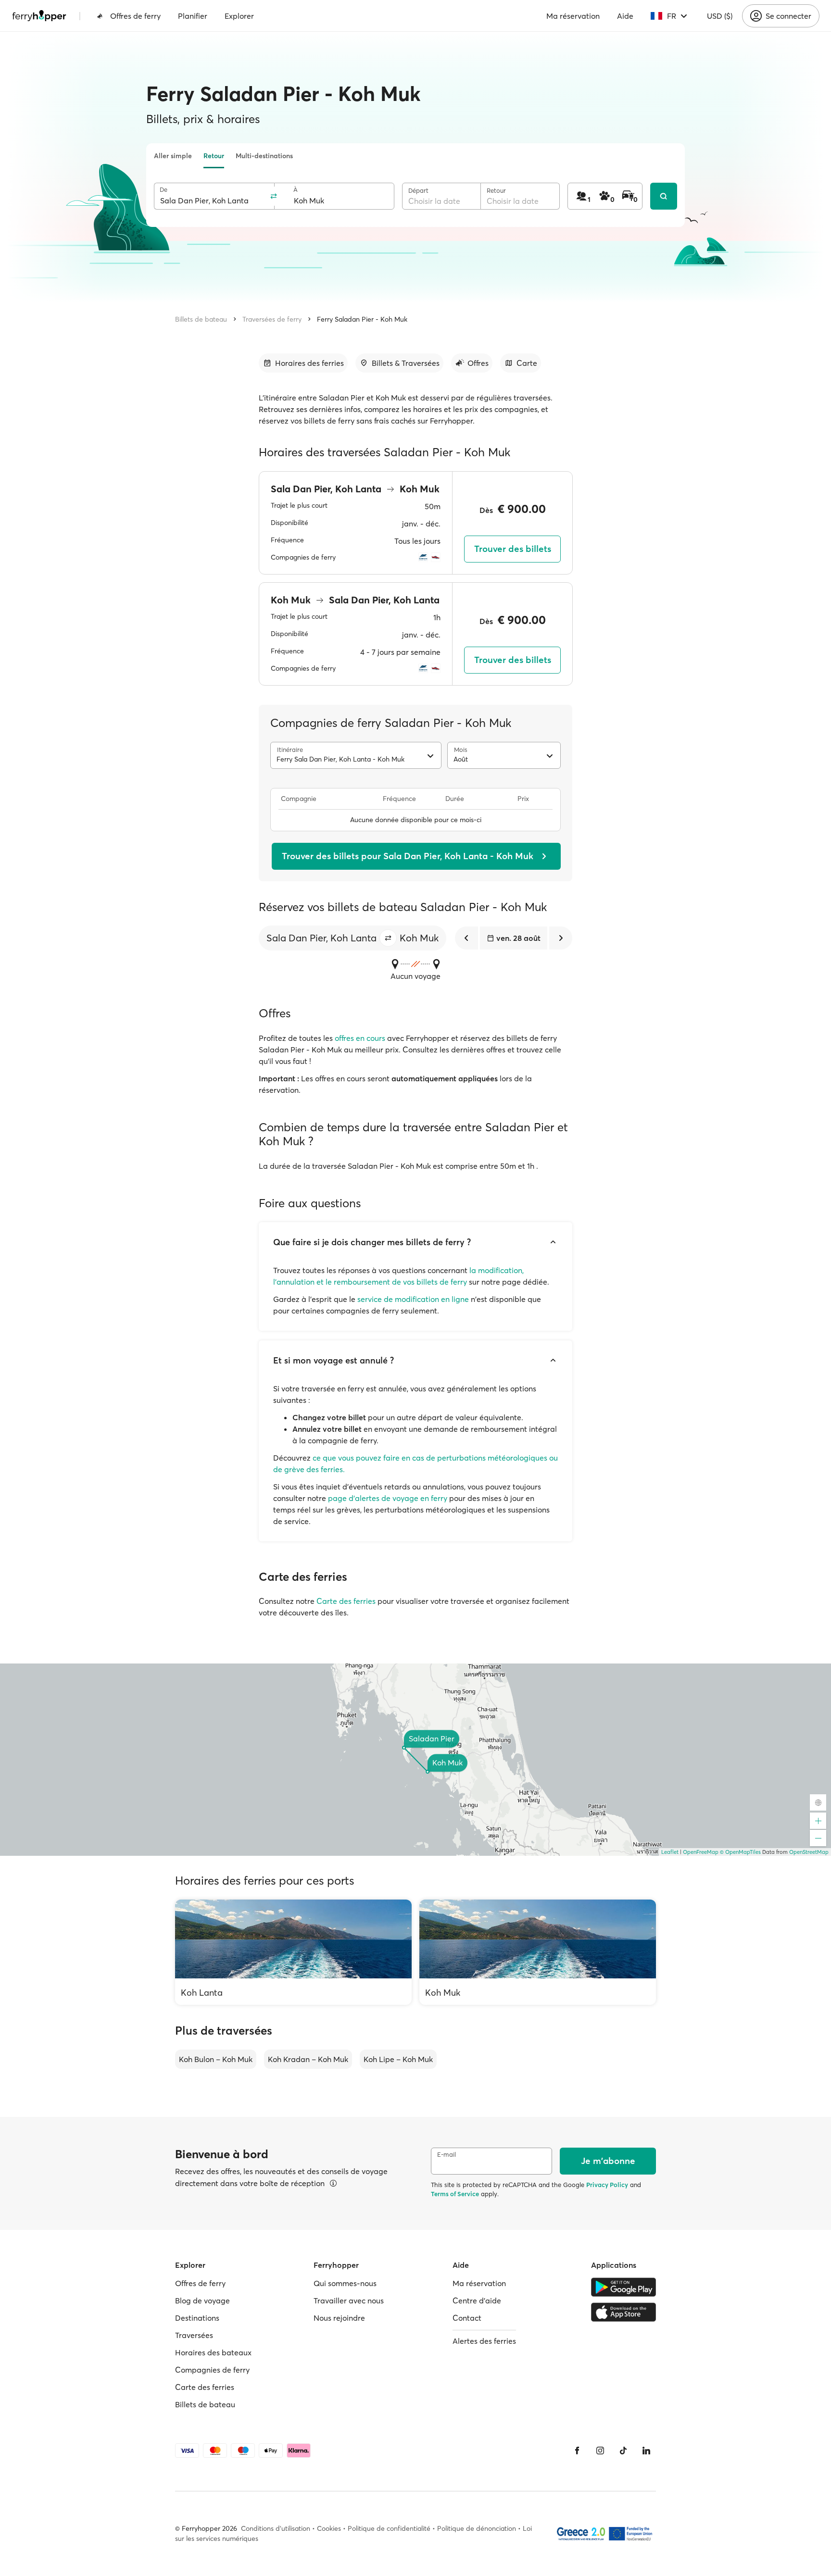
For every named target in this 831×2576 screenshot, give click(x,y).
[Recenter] (818, 1802)
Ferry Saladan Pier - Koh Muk (362, 319)
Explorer (239, 16)
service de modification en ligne (413, 1299)
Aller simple (173, 156)
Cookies (329, 2528)
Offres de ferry (135, 16)
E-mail (447, 2155)
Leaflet (670, 1852)
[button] (388, 938)
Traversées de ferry (272, 319)
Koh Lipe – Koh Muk (398, 2059)
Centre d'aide (477, 2301)
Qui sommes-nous (345, 2283)
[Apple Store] (623, 2312)
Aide (625, 16)
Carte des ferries (346, 1601)
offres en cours (360, 1038)
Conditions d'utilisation (276, 2528)
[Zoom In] (818, 1821)
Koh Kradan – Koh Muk (308, 2059)
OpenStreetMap (809, 1852)
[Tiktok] (623, 2451)
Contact (467, 2318)
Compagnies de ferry (212, 2370)
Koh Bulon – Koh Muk (216, 2059)
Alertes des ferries (484, 2341)
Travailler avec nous (349, 2301)
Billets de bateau (201, 319)
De (164, 190)
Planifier (193, 16)
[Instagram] (600, 2451)
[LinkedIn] (646, 2451)
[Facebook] (577, 2451)
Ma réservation (573, 16)
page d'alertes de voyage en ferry (388, 1498)
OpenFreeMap (701, 1852)
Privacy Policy (607, 2185)
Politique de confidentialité (389, 2528)
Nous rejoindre (339, 2318)
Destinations (197, 2318)
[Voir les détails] (333, 2183)
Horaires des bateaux (213, 2352)
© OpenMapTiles (740, 1852)
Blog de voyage (202, 2301)
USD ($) (720, 16)
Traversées (194, 2335)
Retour (214, 156)
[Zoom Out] (818, 1838)
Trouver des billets (513, 549)
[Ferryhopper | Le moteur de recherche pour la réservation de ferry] (39, 16)
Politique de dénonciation (477, 2528)
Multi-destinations (264, 156)
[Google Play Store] (623, 2287)
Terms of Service (455, 2194)
